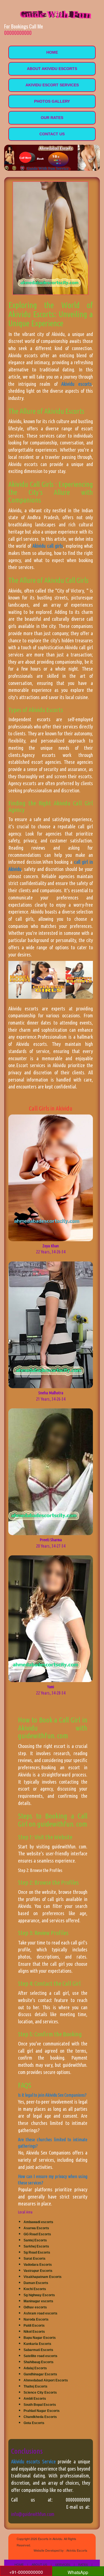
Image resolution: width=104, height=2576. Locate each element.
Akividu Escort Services (52, 85)
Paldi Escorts (34, 2326)
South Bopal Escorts (40, 2405)
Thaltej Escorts (35, 2386)
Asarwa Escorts (36, 2228)
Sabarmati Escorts (38, 2350)
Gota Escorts (34, 2423)
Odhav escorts (35, 2307)
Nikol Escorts (34, 2332)
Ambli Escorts (35, 2399)
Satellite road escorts (40, 2356)
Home (52, 52)
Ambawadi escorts (38, 2222)
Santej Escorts (35, 2240)
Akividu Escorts (77, 2550)
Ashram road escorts (40, 2313)
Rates (83, 2564)
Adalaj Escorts (35, 2368)
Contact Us (52, 134)
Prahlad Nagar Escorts (42, 2411)
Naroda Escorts (36, 2319)
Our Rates (52, 118)
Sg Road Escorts (37, 2252)
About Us (39, 2564)
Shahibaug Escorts (39, 2362)
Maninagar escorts (38, 2301)
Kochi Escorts (35, 2289)
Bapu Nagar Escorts (40, 2338)
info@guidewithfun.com (33, 2514)
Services (63, 2564)
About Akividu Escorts (52, 69)
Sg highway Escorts (39, 2295)
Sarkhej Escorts (36, 2246)
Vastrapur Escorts (38, 2271)
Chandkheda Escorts (40, 2417)
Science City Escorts (40, 2393)
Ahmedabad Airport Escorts (46, 2380)
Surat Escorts (35, 2259)
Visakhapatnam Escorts (43, 2277)
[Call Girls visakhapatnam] (53, 13)
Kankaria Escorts (37, 2344)
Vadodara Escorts (38, 2265)
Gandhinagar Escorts (40, 2374)
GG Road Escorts (37, 2234)
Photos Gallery (52, 101)
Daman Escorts (36, 2283)
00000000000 (18, 33)
